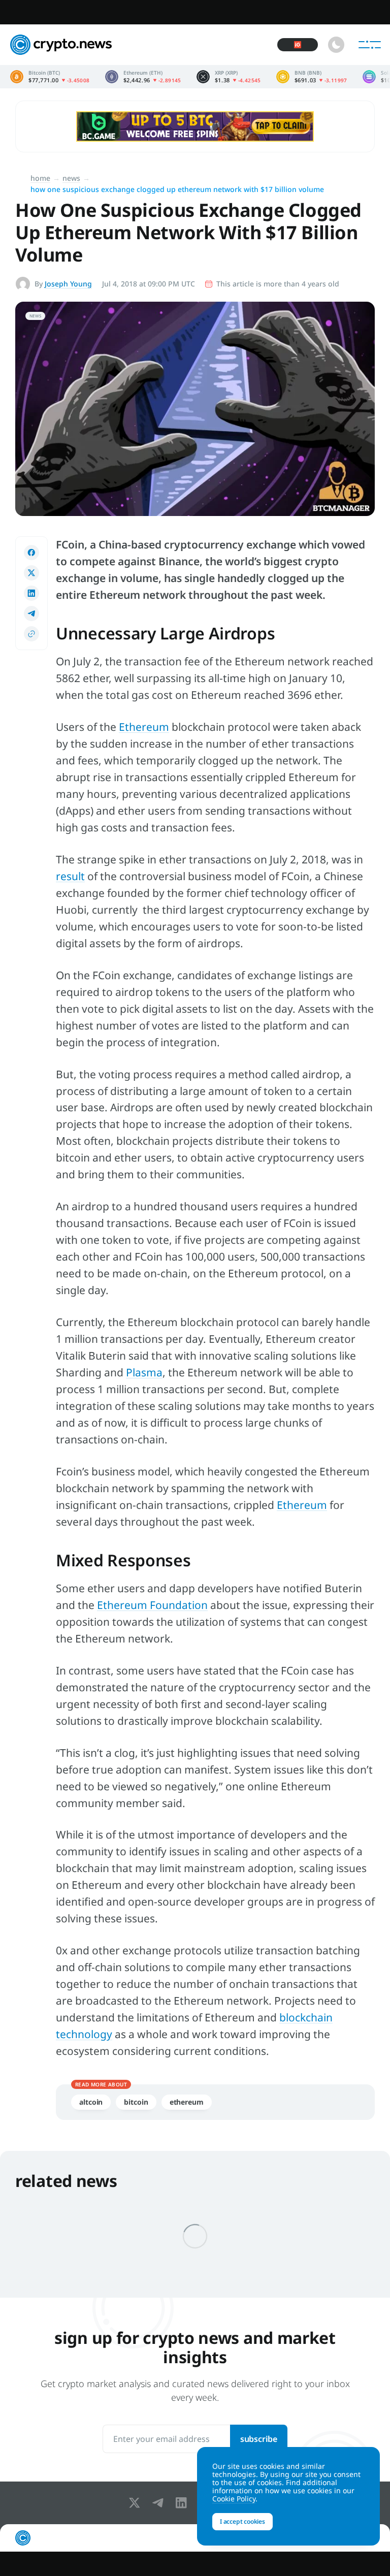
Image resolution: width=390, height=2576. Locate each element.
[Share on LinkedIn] (31, 593)
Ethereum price (143, 77)
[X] (137, 2503)
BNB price (312, 77)
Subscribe (259, 2439)
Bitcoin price (50, 77)
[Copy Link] (31, 634)
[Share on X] (31, 573)
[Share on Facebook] (31, 553)
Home (40, 178)
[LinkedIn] (183, 2503)
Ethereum (302, 1505)
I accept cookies (242, 2521)
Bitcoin (136, 2102)
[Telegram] (160, 2503)
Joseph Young (68, 284)
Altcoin (91, 2102)
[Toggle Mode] (336, 45)
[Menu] (370, 45)
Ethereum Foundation (152, 1605)
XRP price (229, 77)
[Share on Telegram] (31, 614)
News (71, 178)
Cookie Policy (234, 2499)
